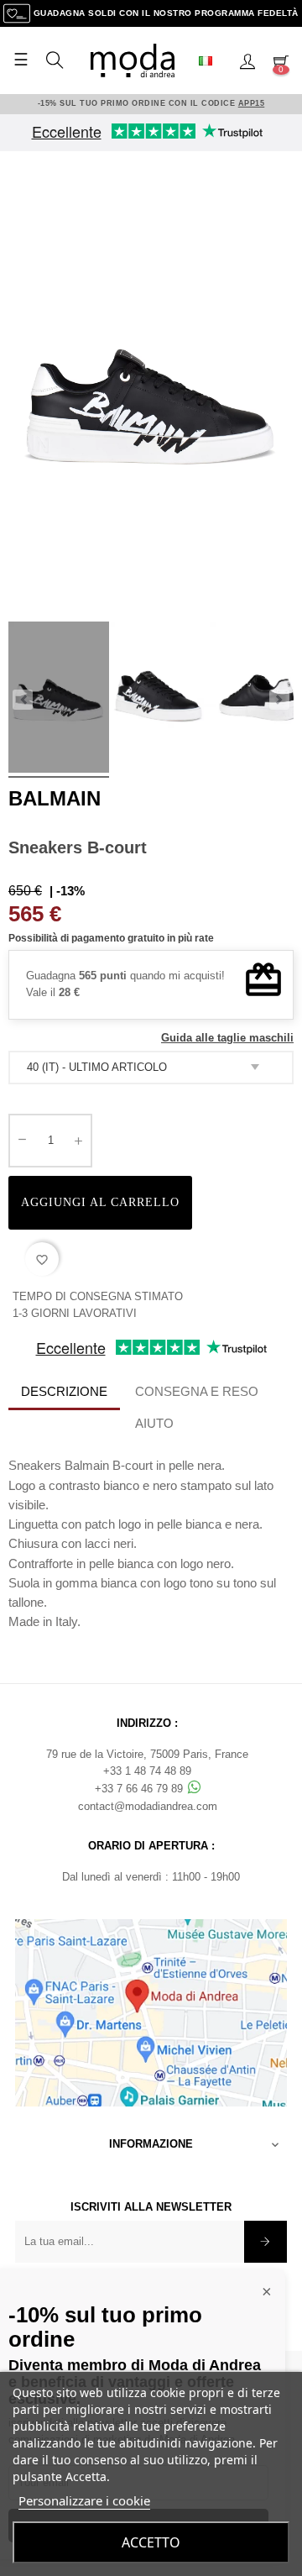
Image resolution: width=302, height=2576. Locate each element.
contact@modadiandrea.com (148, 1806)
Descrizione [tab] (64, 1391)
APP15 (252, 103)
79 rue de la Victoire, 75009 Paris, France (147, 1754)
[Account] (247, 60)
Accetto (151, 2542)
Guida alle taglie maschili (227, 1038)
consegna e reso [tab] (197, 1391)
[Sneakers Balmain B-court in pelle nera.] (59, 700)
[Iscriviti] (266, 2242)
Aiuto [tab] (154, 1423)
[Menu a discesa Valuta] (212, 60)
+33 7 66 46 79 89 (141, 1789)
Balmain (55, 798)
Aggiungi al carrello (100, 1202)
